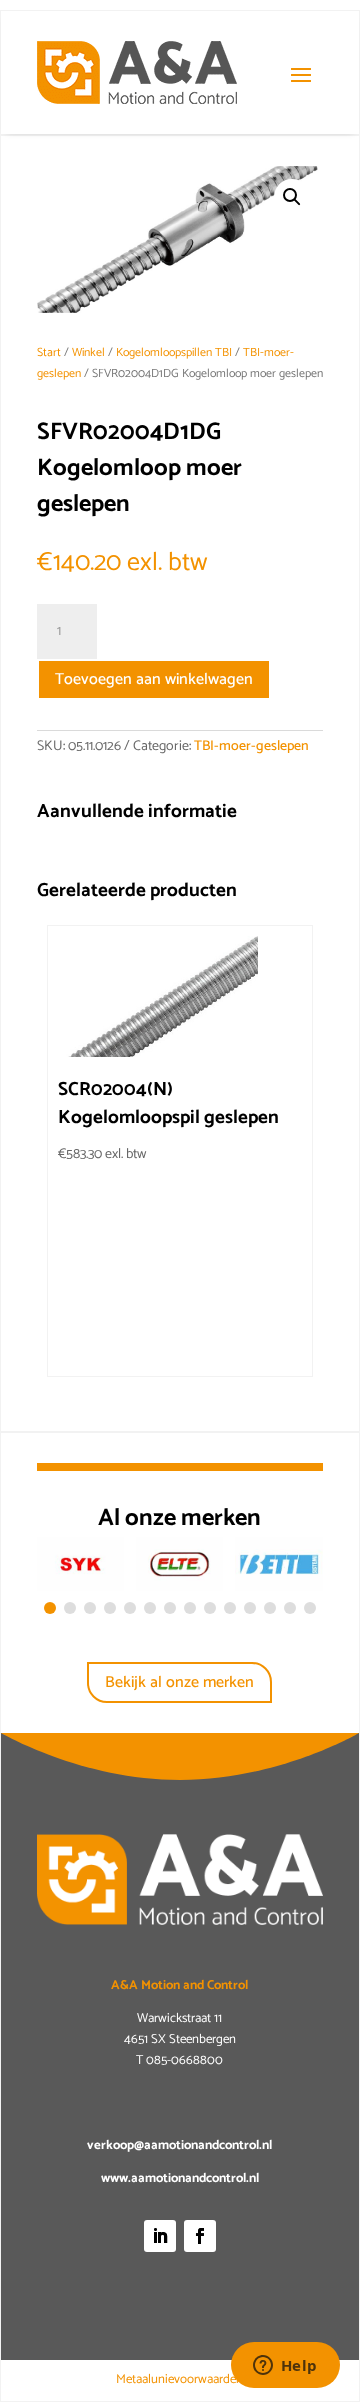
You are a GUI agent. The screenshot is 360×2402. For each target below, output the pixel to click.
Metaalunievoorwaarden (179, 2379)
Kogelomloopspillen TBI (174, 352)
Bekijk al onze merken (179, 1682)
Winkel (88, 352)
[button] (292, 197)
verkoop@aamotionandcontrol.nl (179, 2145)
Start (49, 352)
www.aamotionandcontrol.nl (180, 2178)
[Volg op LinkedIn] (160, 2236)
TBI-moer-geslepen (251, 746)
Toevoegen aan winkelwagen (154, 679)
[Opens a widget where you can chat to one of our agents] (285, 2367)
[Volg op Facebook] (200, 2236)
